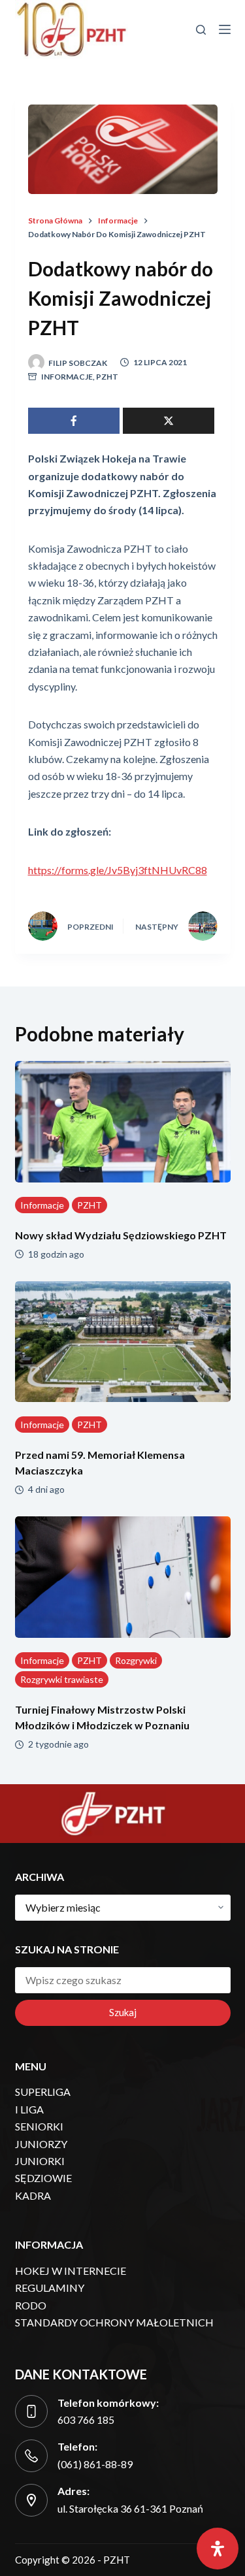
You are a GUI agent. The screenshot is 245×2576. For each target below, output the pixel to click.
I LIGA (29, 2109)
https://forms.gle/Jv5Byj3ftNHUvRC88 (118, 870)
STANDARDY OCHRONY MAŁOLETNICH (114, 2322)
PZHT (107, 377)
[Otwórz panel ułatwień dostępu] (218, 2549)
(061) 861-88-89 (95, 2464)
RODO (31, 2305)
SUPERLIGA (43, 2092)
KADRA (33, 2195)
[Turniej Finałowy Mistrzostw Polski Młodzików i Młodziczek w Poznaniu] (123, 1577)
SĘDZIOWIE (43, 2178)
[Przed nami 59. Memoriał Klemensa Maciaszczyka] (123, 1342)
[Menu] (225, 29)
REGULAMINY (50, 2288)
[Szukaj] (201, 30)
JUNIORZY (41, 2144)
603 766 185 (86, 2420)
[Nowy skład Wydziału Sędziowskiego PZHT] (123, 1122)
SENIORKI (39, 2126)
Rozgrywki (136, 1660)
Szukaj (123, 2012)
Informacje (67, 377)
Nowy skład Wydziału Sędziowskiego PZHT (121, 1235)
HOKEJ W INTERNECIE (71, 2271)
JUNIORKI (40, 2161)
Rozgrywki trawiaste (62, 1679)
